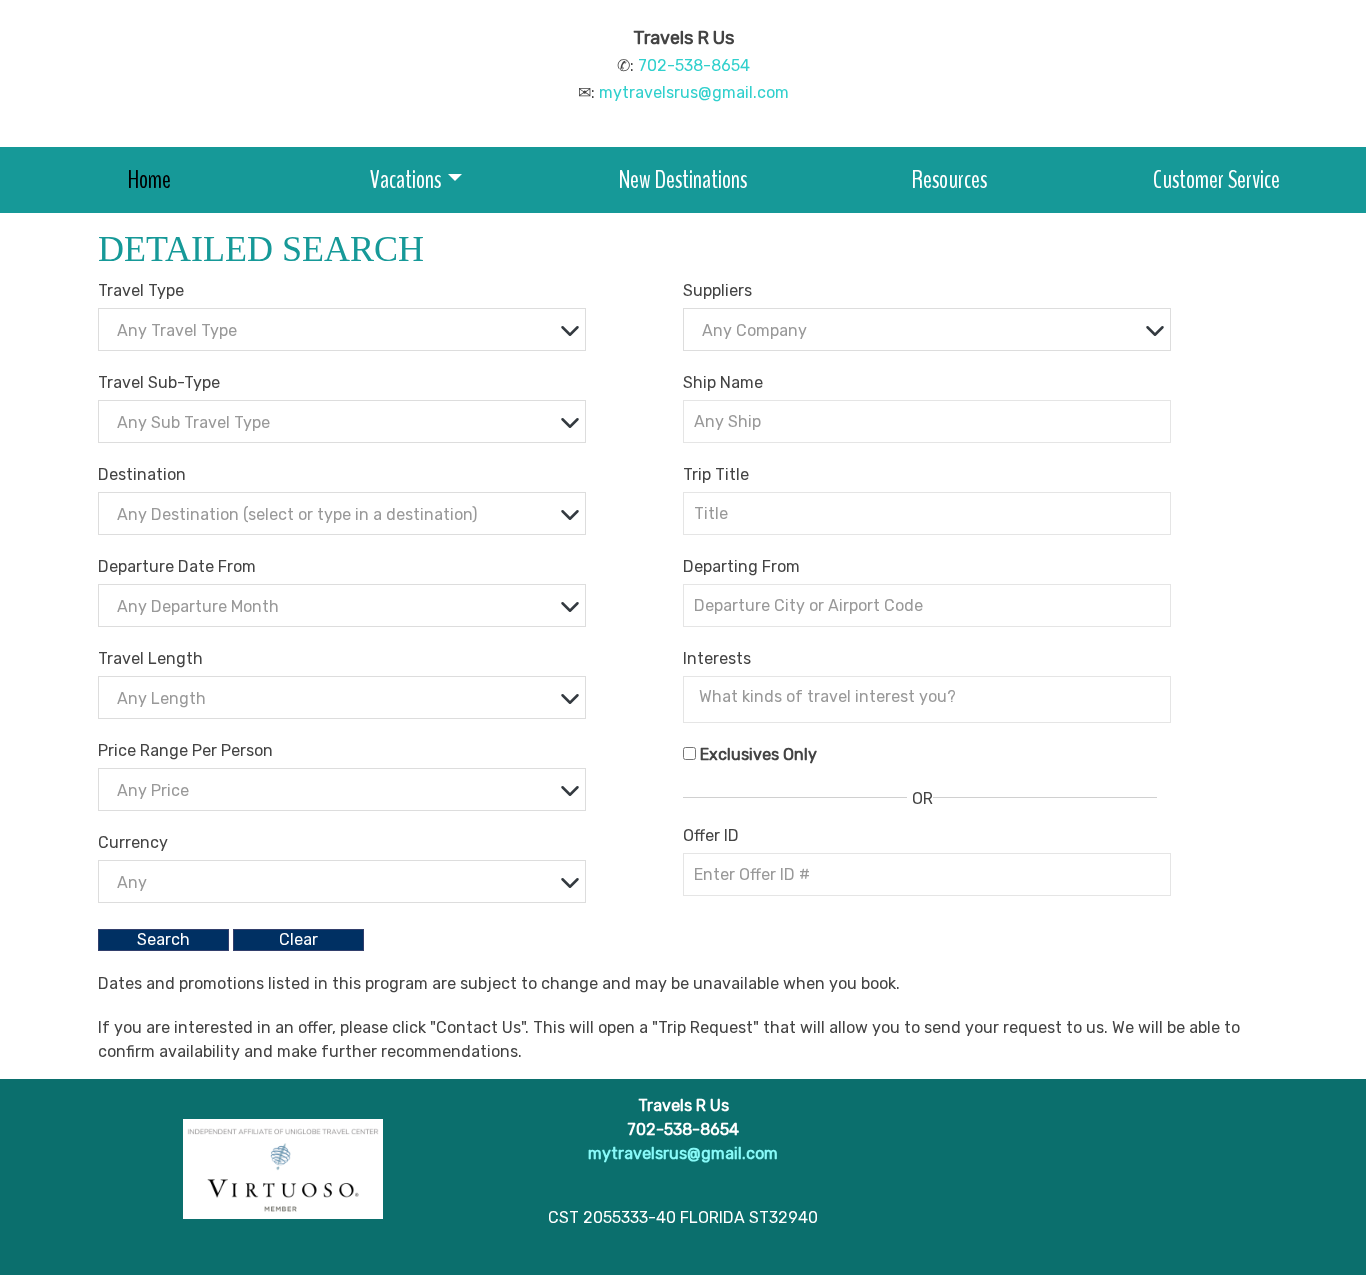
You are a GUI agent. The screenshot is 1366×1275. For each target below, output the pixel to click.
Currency (133, 842)
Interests (717, 658)
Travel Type (141, 290)
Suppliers (717, 290)
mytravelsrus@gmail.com (694, 92)
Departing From (741, 566)
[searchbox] (932, 697)
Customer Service (1216, 179)
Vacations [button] (405, 179)
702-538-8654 (694, 65)
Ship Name (723, 382)
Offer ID (711, 835)
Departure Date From (177, 566)
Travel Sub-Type (159, 382)
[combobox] (342, 329)
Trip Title (716, 474)
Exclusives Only (758, 754)
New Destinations (683, 179)
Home (149, 179)
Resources (949, 179)
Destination (142, 474)
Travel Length (150, 658)
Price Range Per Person (185, 750)
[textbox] (347, 330)
